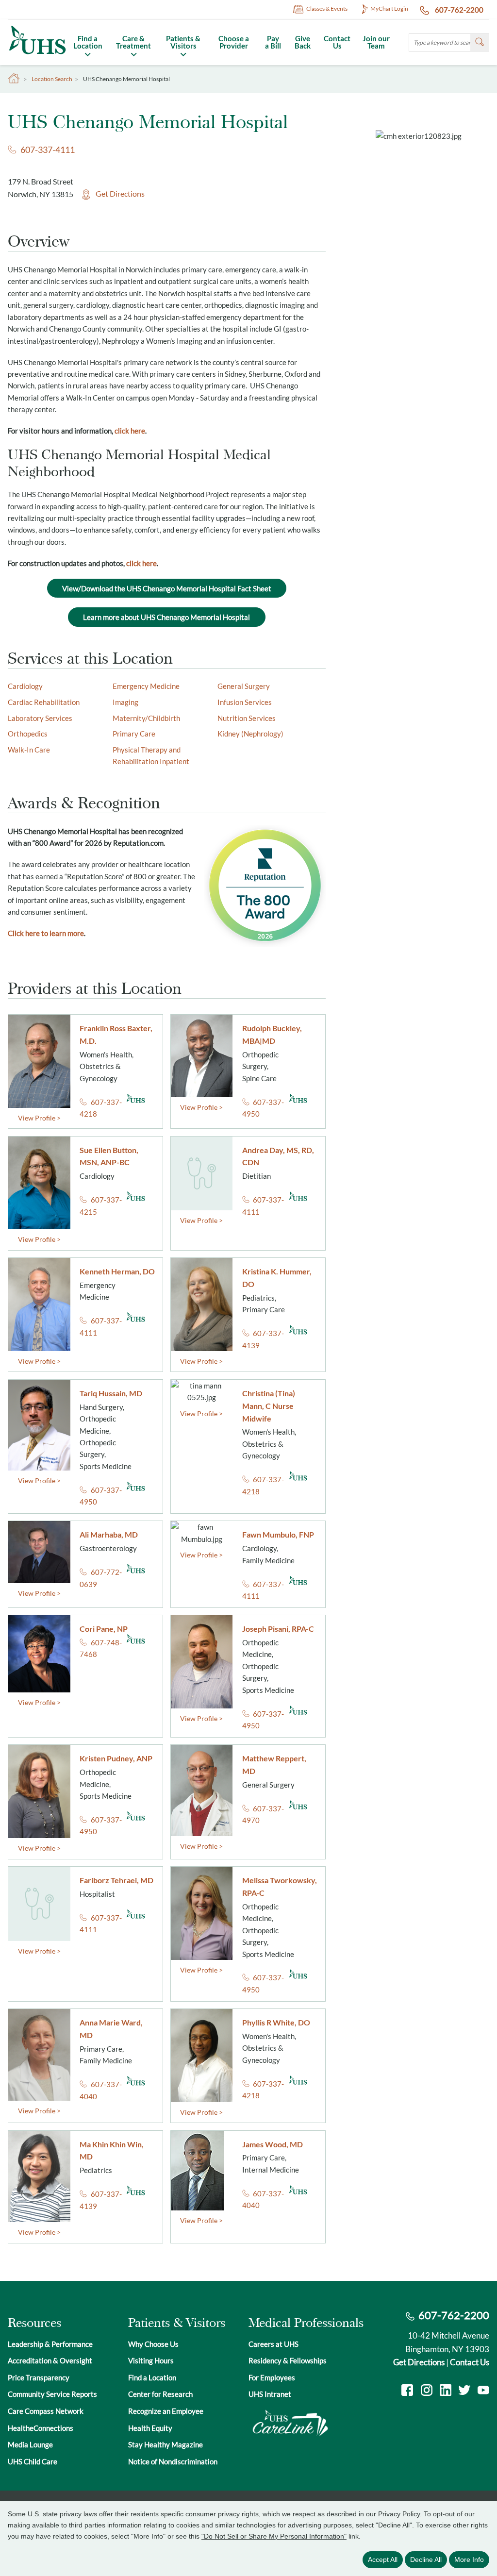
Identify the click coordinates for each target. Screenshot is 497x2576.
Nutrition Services (247, 718)
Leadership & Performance (50, 2344)
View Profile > (39, 1118)
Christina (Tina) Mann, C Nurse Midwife (269, 1406)
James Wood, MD (273, 2144)
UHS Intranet (270, 2394)
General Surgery (244, 686)
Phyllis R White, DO (276, 2022)
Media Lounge (30, 2444)
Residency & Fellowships (288, 2360)
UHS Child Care (33, 2461)
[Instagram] (427, 2391)
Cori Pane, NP (104, 1629)
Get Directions (120, 194)
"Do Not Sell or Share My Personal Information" (274, 2536)
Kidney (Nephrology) (250, 734)
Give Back (303, 42)
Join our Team (376, 42)
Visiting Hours (151, 2360)
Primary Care (134, 734)
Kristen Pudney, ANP (116, 1758)
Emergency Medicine (146, 686)
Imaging (125, 702)
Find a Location (88, 42)
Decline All (426, 2559)
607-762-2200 (458, 10)
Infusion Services (245, 702)
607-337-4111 (48, 150)
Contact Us (337, 42)
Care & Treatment (133, 42)
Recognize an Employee (166, 2411)
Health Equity (150, 2428)
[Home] (37, 55)
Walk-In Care (29, 750)
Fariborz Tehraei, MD (116, 1880)
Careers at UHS (273, 2344)
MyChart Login (389, 8)
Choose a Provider (234, 42)
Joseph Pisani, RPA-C (278, 1629)
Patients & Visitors (183, 42)
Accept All (383, 2559)
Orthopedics (28, 734)
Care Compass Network (46, 2411)
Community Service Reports (52, 2394)
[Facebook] (407, 2391)
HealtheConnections (41, 2428)
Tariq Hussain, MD (111, 1393)
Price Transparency (39, 2377)
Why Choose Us (153, 2344)
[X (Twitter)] (464, 2391)
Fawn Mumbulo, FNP (278, 1534)
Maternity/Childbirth (146, 718)
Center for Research (160, 2394)
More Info (469, 2559)
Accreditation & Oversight (50, 2360)
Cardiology (25, 686)
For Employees (272, 2377)
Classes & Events (327, 8)
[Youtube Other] (483, 2391)
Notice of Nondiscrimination (173, 2461)
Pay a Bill (273, 42)
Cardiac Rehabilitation (44, 702)
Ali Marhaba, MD (109, 1534)
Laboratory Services (40, 718)
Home (14, 79)
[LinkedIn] (446, 2391)
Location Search (52, 79)
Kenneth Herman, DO (117, 1271)
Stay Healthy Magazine (166, 2444)
